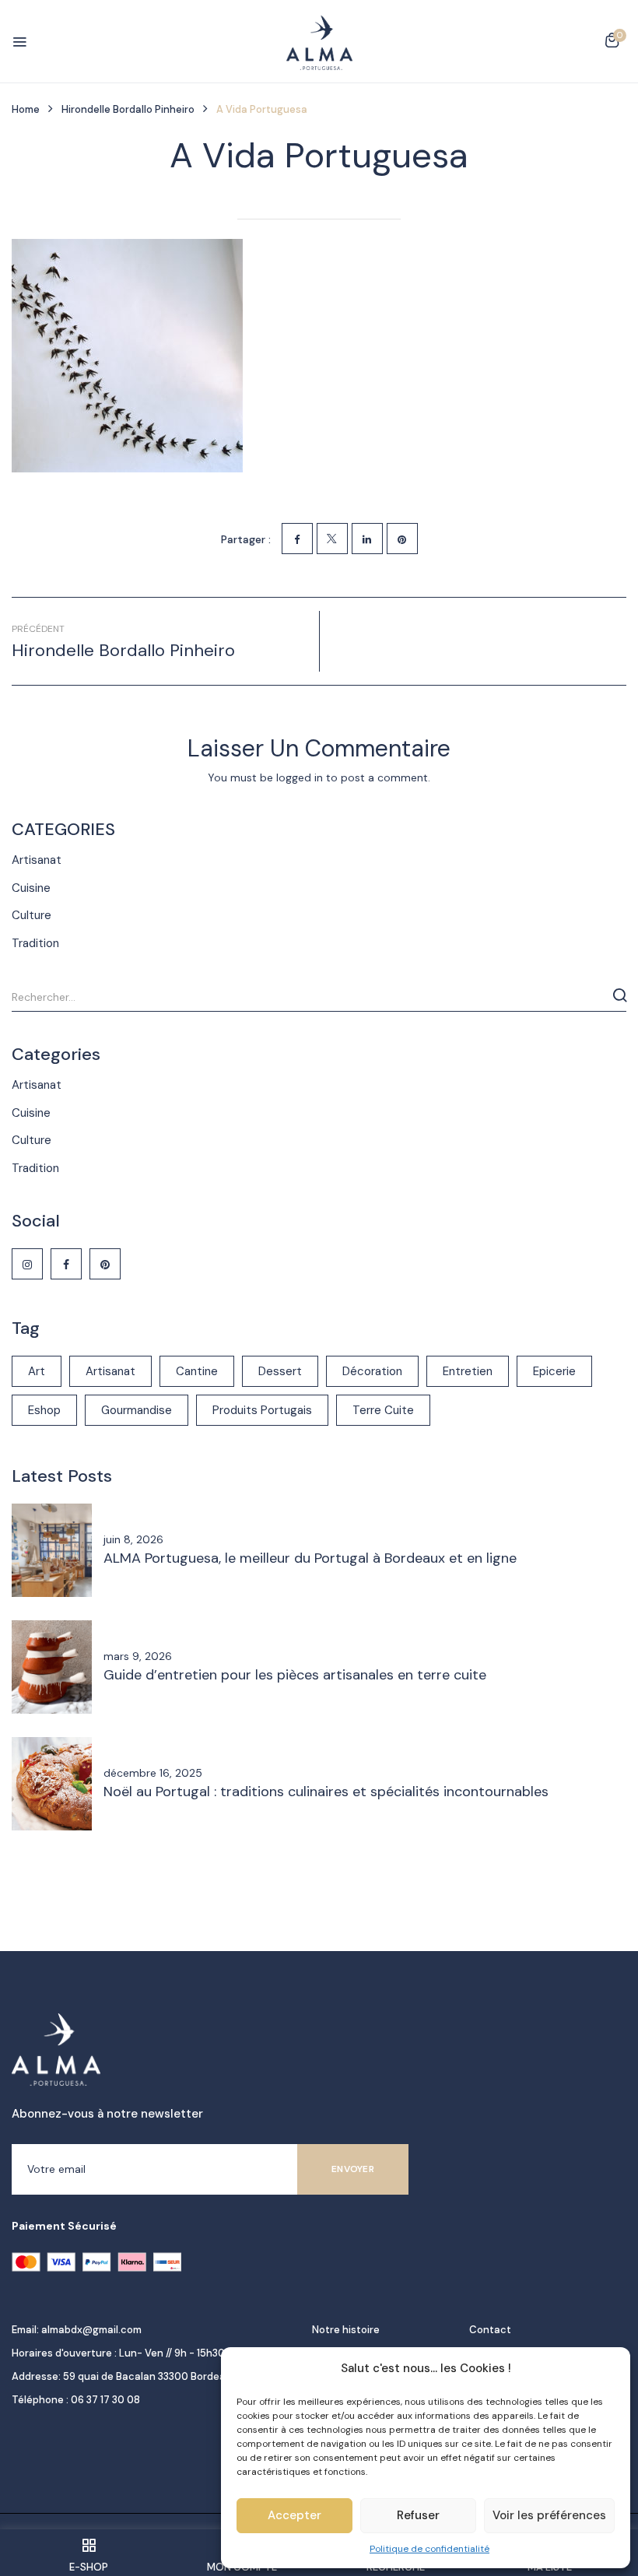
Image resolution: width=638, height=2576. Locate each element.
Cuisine (31, 888)
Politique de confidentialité (429, 2549)
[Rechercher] (620, 995)
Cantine (197, 1371)
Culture (32, 915)
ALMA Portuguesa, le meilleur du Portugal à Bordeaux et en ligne (310, 1558)
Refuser (418, 2515)
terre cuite (383, 1410)
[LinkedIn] (367, 539)
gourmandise (137, 1410)
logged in (300, 777)
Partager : (246, 539)
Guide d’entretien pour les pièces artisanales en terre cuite (295, 1675)
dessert (280, 1371)
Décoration (372, 1371)
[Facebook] (297, 539)
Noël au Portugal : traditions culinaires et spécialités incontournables (326, 1792)
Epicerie (554, 1371)
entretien (468, 1371)
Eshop (44, 1410)
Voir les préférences (549, 2515)
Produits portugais (262, 1410)
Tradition (35, 943)
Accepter (294, 2515)
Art (37, 1371)
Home (26, 109)
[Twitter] (332, 539)
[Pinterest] (402, 539)
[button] (612, 43)
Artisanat (37, 860)
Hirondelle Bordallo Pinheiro (128, 109)
